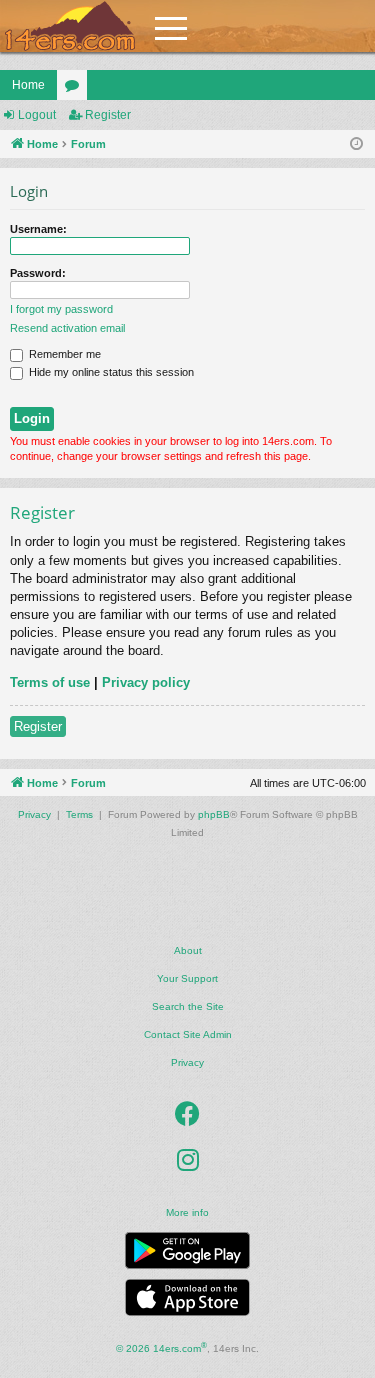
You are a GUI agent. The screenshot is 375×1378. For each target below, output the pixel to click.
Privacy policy (146, 682)
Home (28, 85)
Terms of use (50, 682)
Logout (37, 115)
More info (187, 1212)
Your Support (187, 978)
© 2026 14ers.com (161, 1347)
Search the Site (188, 1006)
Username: (38, 229)
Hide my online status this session (110, 372)
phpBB (214, 814)
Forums (76, 89)
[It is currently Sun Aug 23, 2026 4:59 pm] (356, 144)
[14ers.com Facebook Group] (187, 1115)
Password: (38, 273)
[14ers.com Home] (70, 26)
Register (108, 115)
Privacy (187, 1062)
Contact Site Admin (188, 1034)
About (188, 950)
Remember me (63, 354)
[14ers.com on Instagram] (188, 1161)
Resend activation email (67, 328)
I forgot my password (61, 309)
